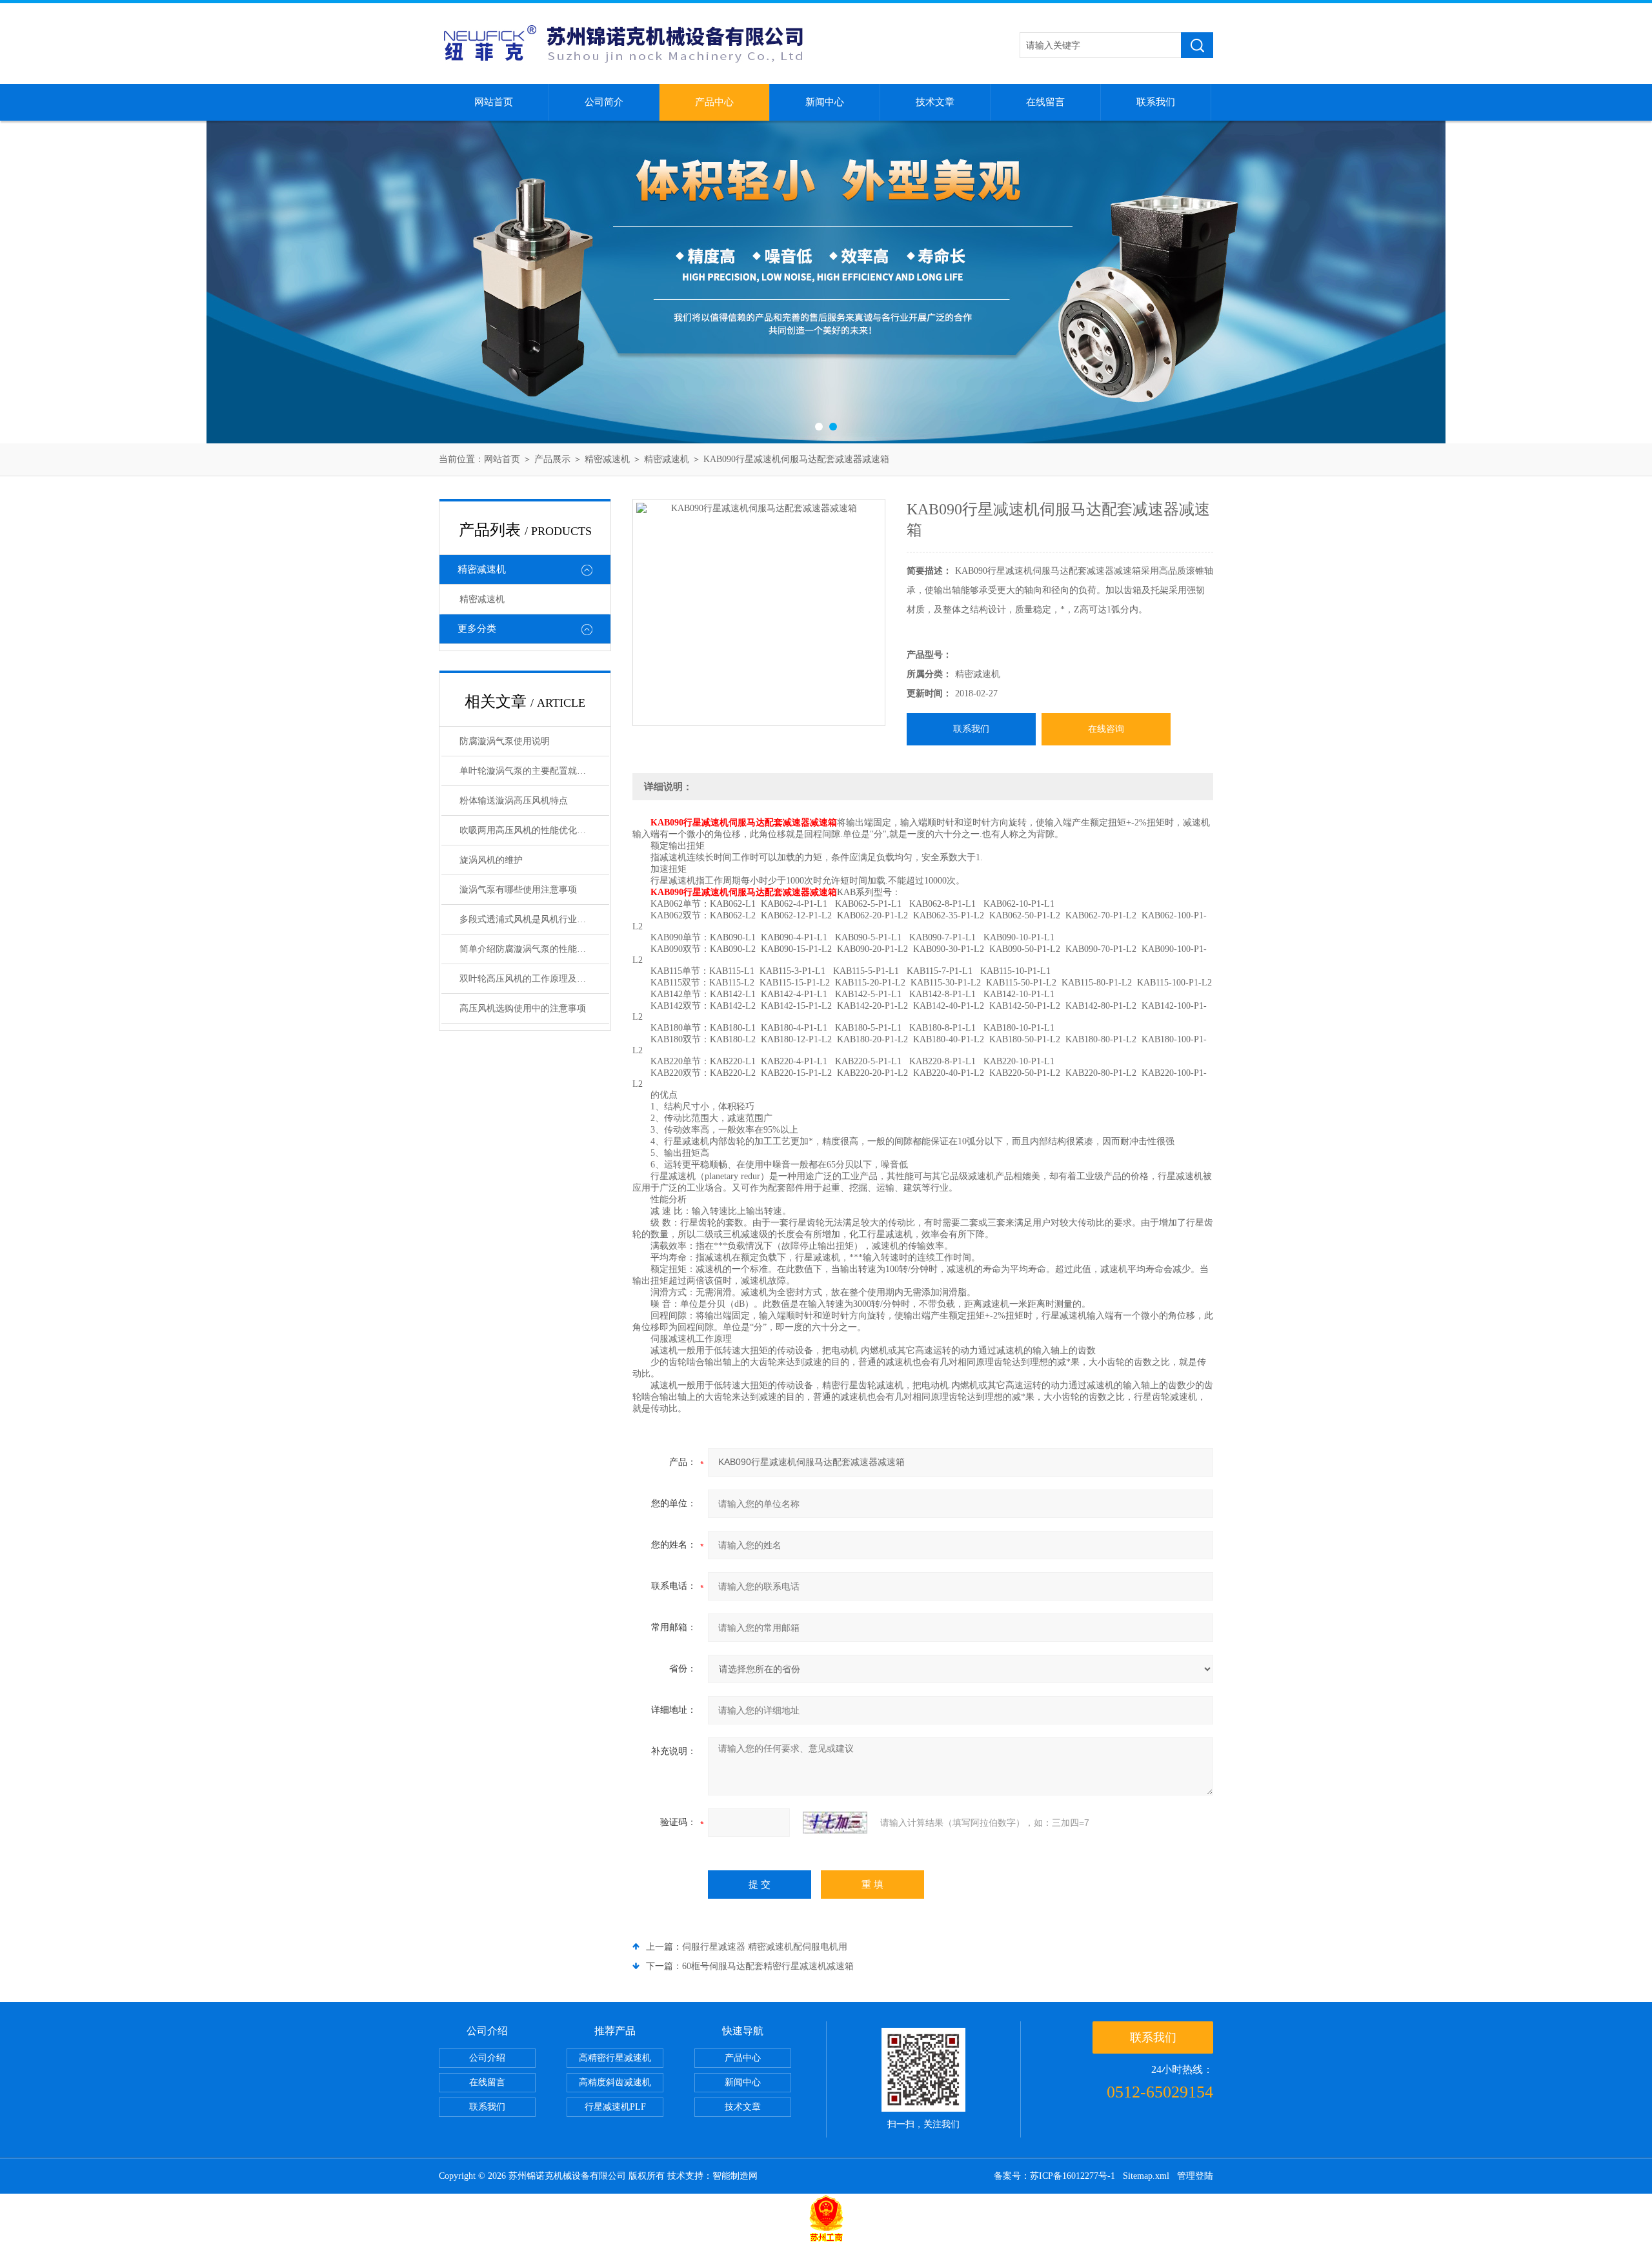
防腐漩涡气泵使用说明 (505, 741)
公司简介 (604, 102)
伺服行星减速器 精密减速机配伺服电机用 (765, 1947)
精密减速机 (607, 459)
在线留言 (1045, 102)
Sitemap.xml (1146, 2176)
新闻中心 (825, 102)
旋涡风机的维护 (491, 860)
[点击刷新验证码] (835, 1823)
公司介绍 (487, 2058)
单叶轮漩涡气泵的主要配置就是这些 (532, 771)
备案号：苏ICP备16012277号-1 (1054, 2176)
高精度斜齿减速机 (615, 2082)
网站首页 (494, 102)
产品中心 (714, 102)
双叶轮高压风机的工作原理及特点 (527, 979)
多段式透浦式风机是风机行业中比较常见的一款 (534, 919)
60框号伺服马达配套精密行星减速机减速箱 (768, 1966)
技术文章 (935, 102)
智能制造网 (735, 2176)
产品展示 (552, 459)
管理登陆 (1195, 2176)
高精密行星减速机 (615, 2058)
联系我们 (1156, 102)
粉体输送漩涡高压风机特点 (514, 801)
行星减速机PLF (615, 2107)
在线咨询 (1106, 729)
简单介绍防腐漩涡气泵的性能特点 (527, 949)
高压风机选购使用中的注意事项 (523, 1008)
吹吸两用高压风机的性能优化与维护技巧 (534, 830)
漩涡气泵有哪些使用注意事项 (518, 890)
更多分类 (477, 629)
